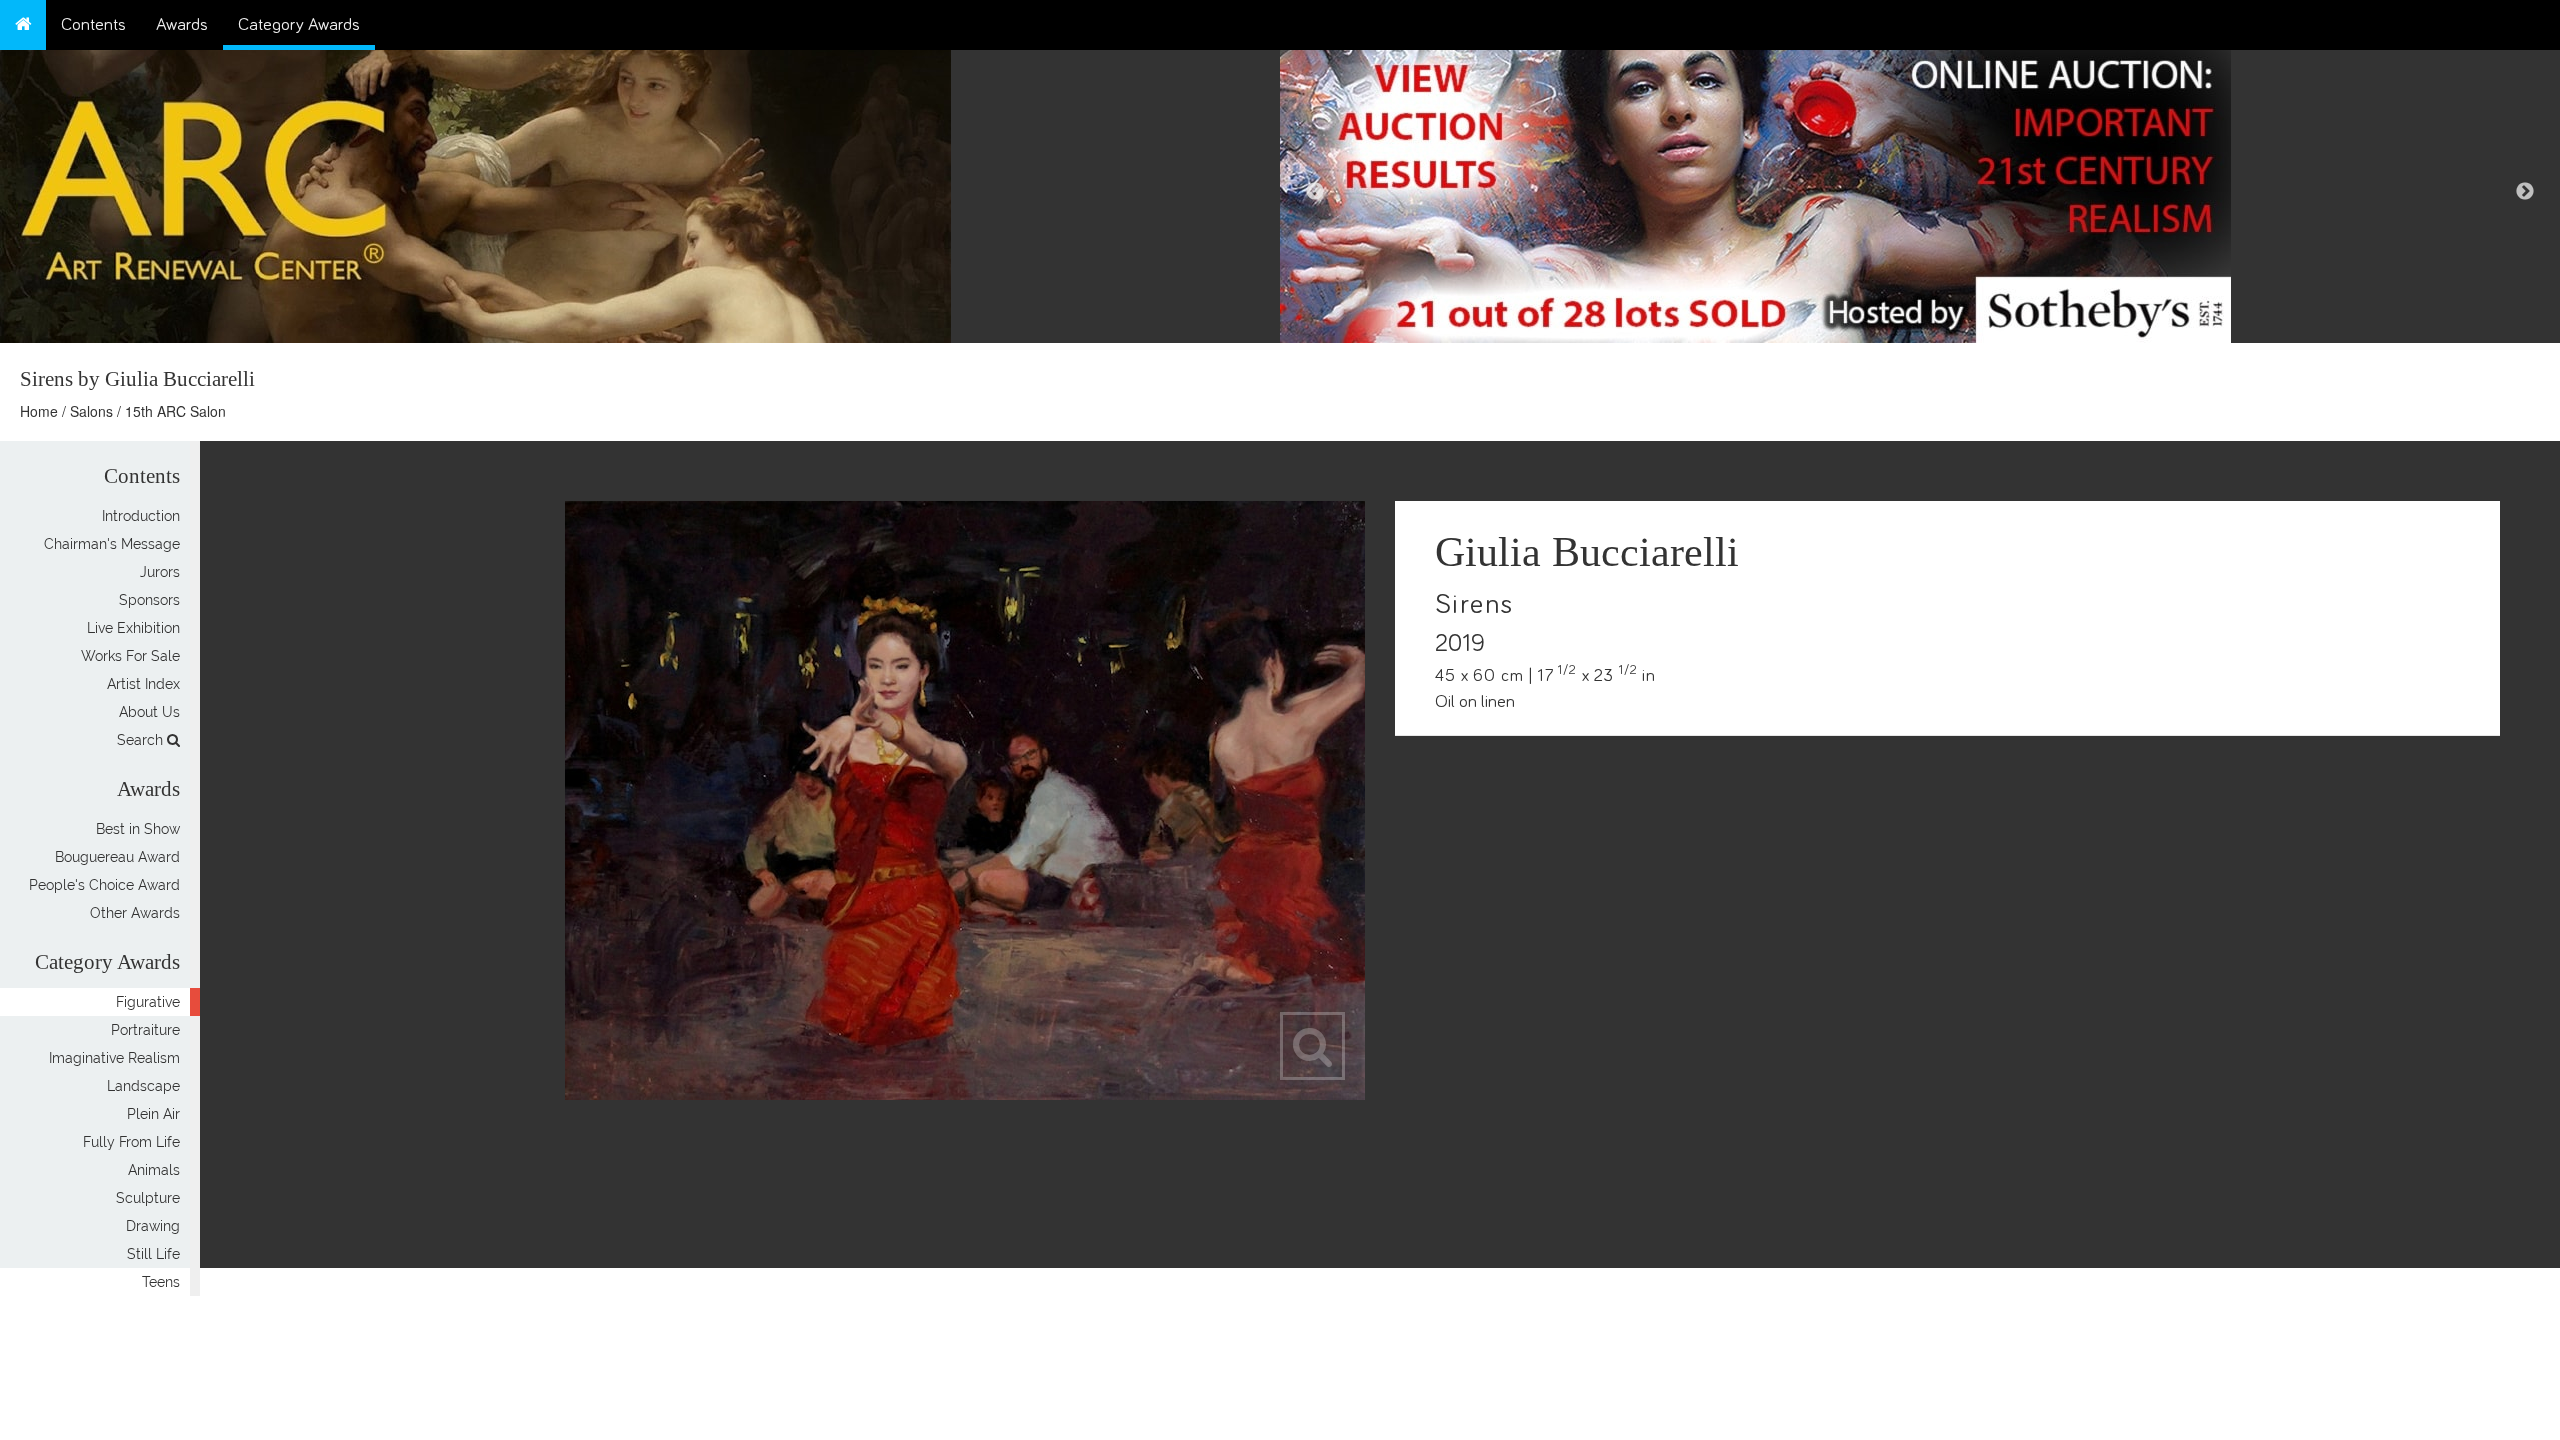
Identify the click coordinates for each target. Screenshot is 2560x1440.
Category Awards (299, 25)
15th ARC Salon (175, 411)
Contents (93, 25)
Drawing (153, 1226)
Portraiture (145, 1030)
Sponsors (149, 600)
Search (142, 740)
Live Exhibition (133, 628)
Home (39, 411)
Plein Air (153, 1114)
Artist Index (143, 684)
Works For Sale (130, 656)
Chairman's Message (112, 544)
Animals (154, 1170)
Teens (161, 1282)
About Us (149, 712)
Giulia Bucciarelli (1587, 552)
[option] (1920, 191)
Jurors (160, 572)
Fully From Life (131, 1142)
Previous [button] (1315, 192)
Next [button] (2525, 192)
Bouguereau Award (117, 857)
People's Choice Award (104, 885)
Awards (182, 25)
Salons (91, 411)
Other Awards (135, 913)
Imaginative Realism (114, 1058)
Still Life (153, 1254)
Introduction (141, 516)
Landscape (143, 1086)
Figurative (148, 1002)
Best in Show (138, 829)
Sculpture (148, 1198)
